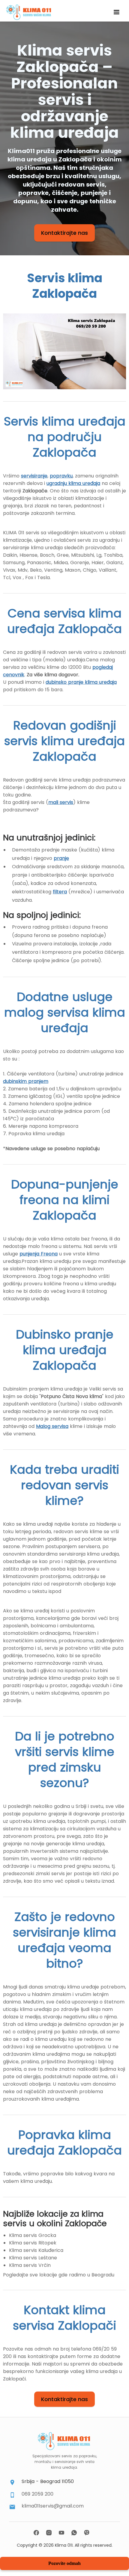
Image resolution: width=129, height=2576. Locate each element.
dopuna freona (90, 927)
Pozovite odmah (64, 2563)
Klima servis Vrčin (30, 2265)
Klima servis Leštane (33, 2258)
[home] (27, 12)
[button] (116, 12)
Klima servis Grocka (33, 2235)
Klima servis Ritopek (33, 2243)
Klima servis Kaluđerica (36, 2250)
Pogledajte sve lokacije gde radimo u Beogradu (59, 2275)
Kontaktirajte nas (64, 233)
